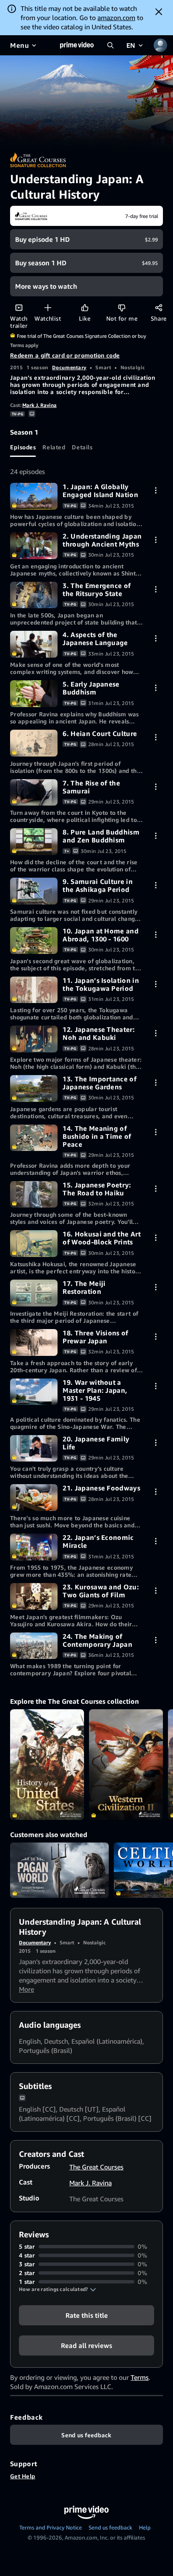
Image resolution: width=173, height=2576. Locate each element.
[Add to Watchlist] (48, 307)
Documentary (69, 367)
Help (145, 2527)
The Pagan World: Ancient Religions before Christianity (59, 1870)
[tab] (23, 447)
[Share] (159, 307)
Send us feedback (110, 2527)
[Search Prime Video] (110, 45)
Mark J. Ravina (39, 405)
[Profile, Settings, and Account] (160, 45)
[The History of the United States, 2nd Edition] (47, 1765)
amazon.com (116, 18)
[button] (58, 2289)
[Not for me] (122, 307)
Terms (140, 2377)
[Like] (85, 307)
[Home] (77, 45)
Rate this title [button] (87, 2315)
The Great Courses (96, 2167)
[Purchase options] (156, 490)
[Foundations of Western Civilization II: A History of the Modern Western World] (126, 1765)
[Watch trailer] (19, 307)
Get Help (23, 2476)
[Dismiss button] (159, 12)
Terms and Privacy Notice (51, 2527)
